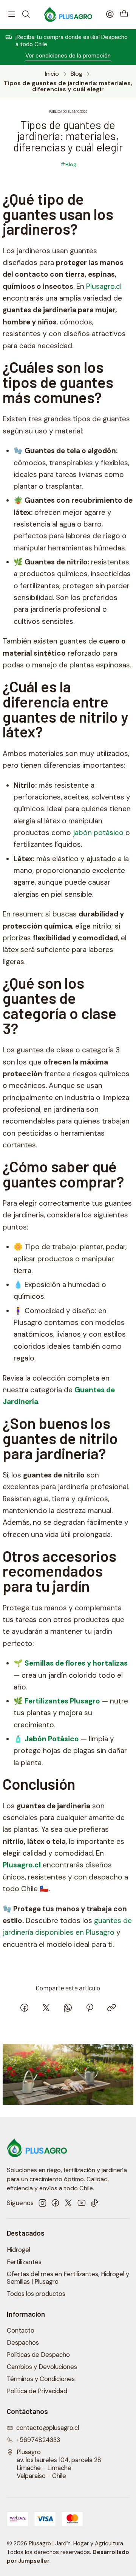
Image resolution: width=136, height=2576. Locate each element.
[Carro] (124, 14)
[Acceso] (110, 14)
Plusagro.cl (104, 286)
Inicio (52, 74)
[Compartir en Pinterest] (90, 2009)
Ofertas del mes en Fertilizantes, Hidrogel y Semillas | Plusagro (68, 2278)
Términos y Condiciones (41, 2379)
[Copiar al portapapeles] (111, 2009)
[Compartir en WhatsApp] (68, 2009)
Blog (76, 74)
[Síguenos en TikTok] (94, 2203)
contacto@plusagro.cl (48, 2428)
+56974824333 (38, 2440)
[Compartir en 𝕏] (46, 2009)
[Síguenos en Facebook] (55, 2203)
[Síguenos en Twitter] (68, 2203)
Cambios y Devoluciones (42, 2367)
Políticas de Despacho (38, 2355)
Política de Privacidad (37, 2391)
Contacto (21, 2331)
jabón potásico (98, 833)
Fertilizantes (24, 2262)
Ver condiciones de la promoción (68, 56)
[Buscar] (26, 14)
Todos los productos (36, 2294)
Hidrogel (19, 2250)
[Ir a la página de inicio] (68, 14)
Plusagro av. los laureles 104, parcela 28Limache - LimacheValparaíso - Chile (59, 2464)
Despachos (23, 2343)
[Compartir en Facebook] (24, 2009)
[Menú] (12, 14)
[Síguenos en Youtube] (82, 2203)
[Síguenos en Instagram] (42, 2203)
